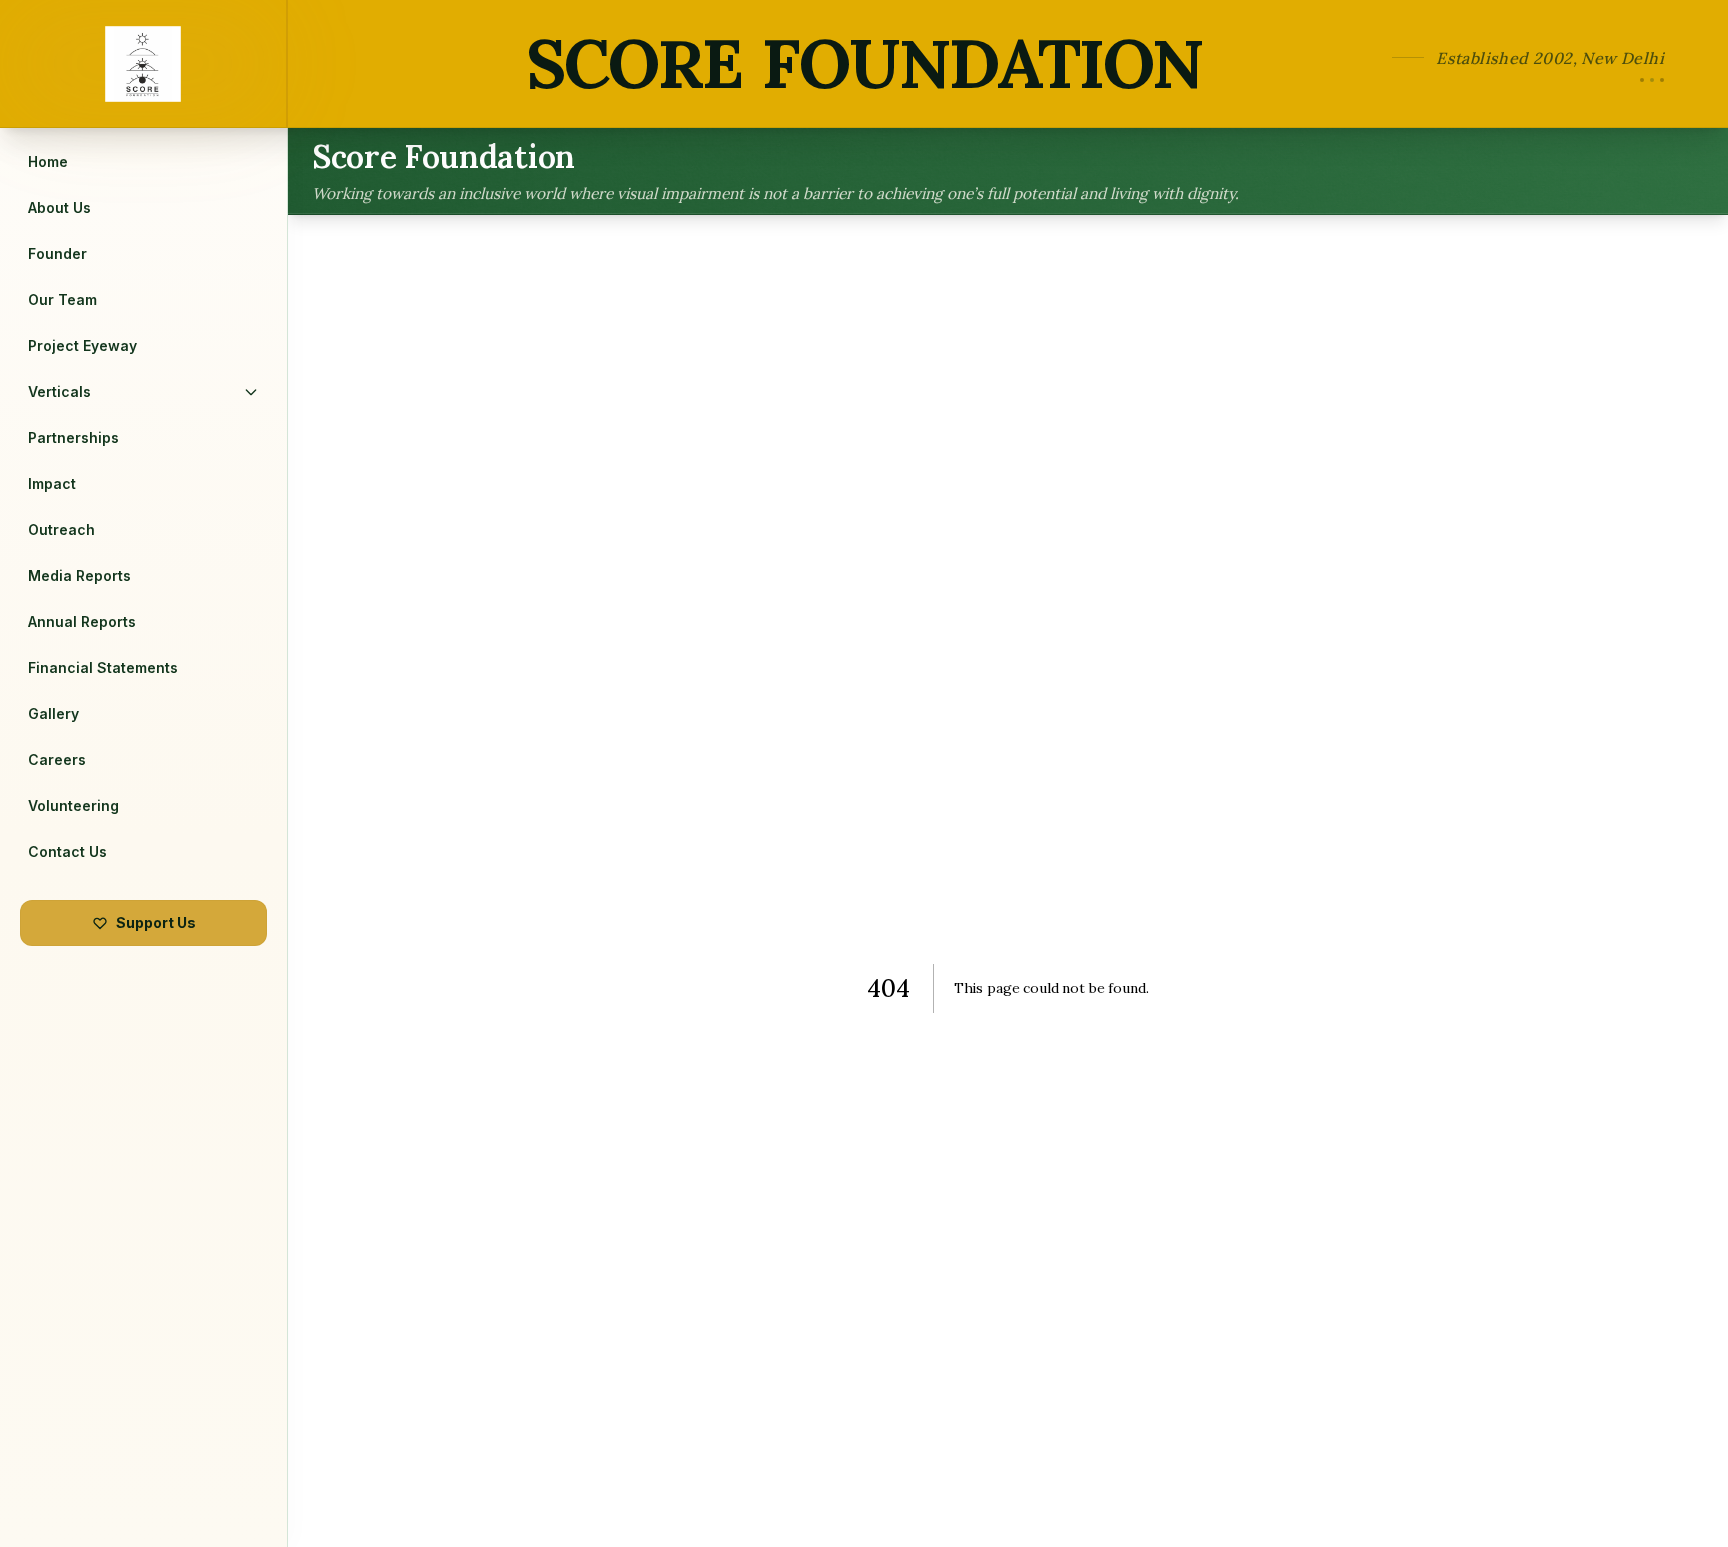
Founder (57, 253)
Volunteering (73, 805)
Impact (52, 483)
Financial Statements (103, 667)
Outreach (61, 529)
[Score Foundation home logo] (144, 63)
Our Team (62, 299)
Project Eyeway (82, 345)
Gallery (53, 713)
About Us (59, 207)
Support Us (156, 922)
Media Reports (79, 575)
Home (48, 161)
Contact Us (67, 851)
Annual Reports (82, 621)
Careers (57, 759)
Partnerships (73, 437)
